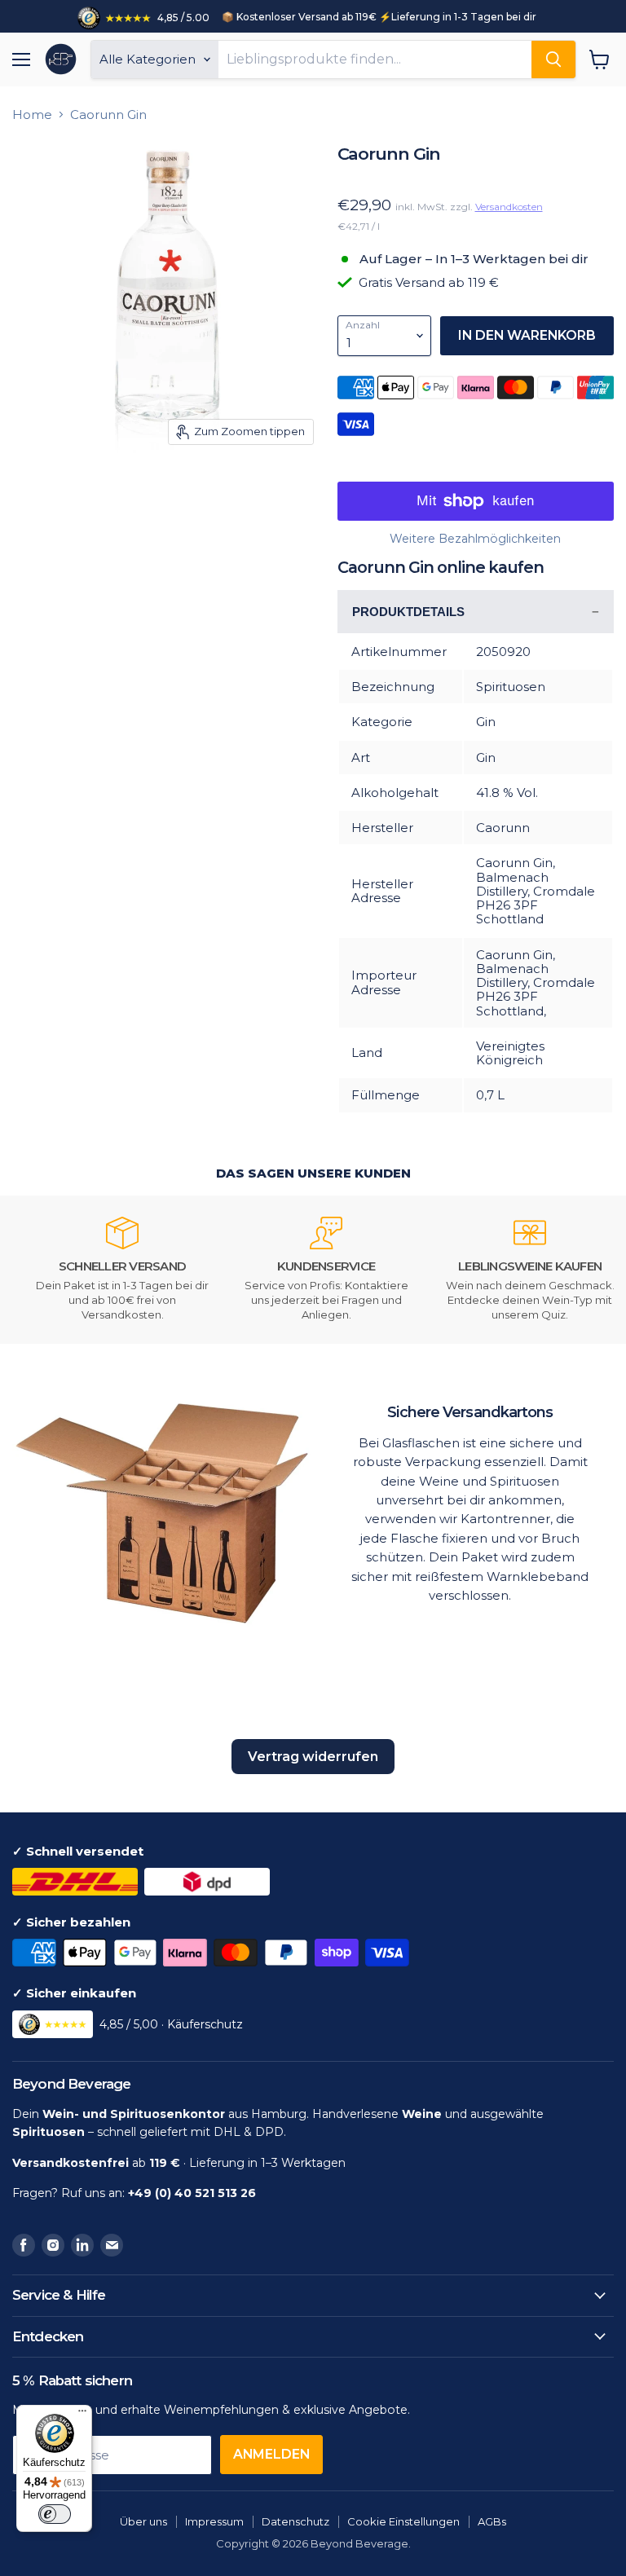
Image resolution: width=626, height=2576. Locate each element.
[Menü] (82, 2415)
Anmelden (271, 2454)
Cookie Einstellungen (403, 2521)
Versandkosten (509, 207)
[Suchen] (553, 59)
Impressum (214, 2521)
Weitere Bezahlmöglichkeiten (475, 539)
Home (32, 114)
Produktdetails (408, 612)
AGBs (492, 2521)
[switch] (55, 2514)
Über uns (143, 2521)
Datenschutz (295, 2521)
